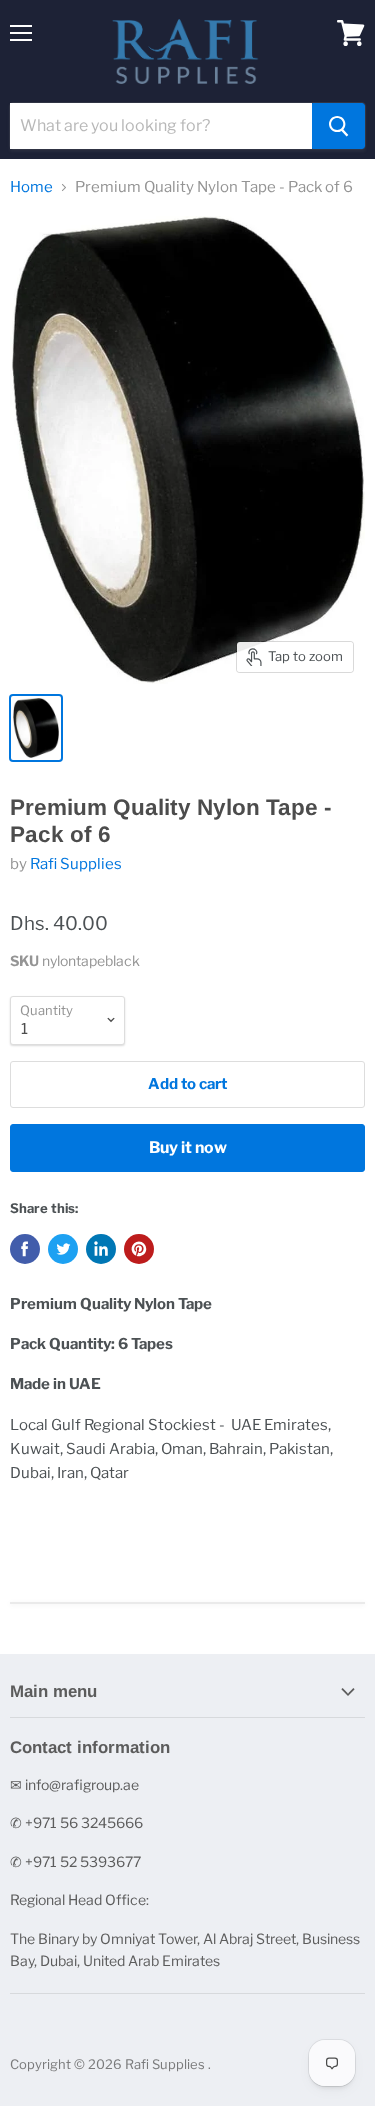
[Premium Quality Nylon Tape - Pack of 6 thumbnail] (36, 728)
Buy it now (188, 1147)
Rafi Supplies (76, 864)
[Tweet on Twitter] (63, 1249)
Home (31, 187)
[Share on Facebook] (25, 1249)
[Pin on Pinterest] (139, 1249)
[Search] (338, 126)
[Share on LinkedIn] (101, 1249)
